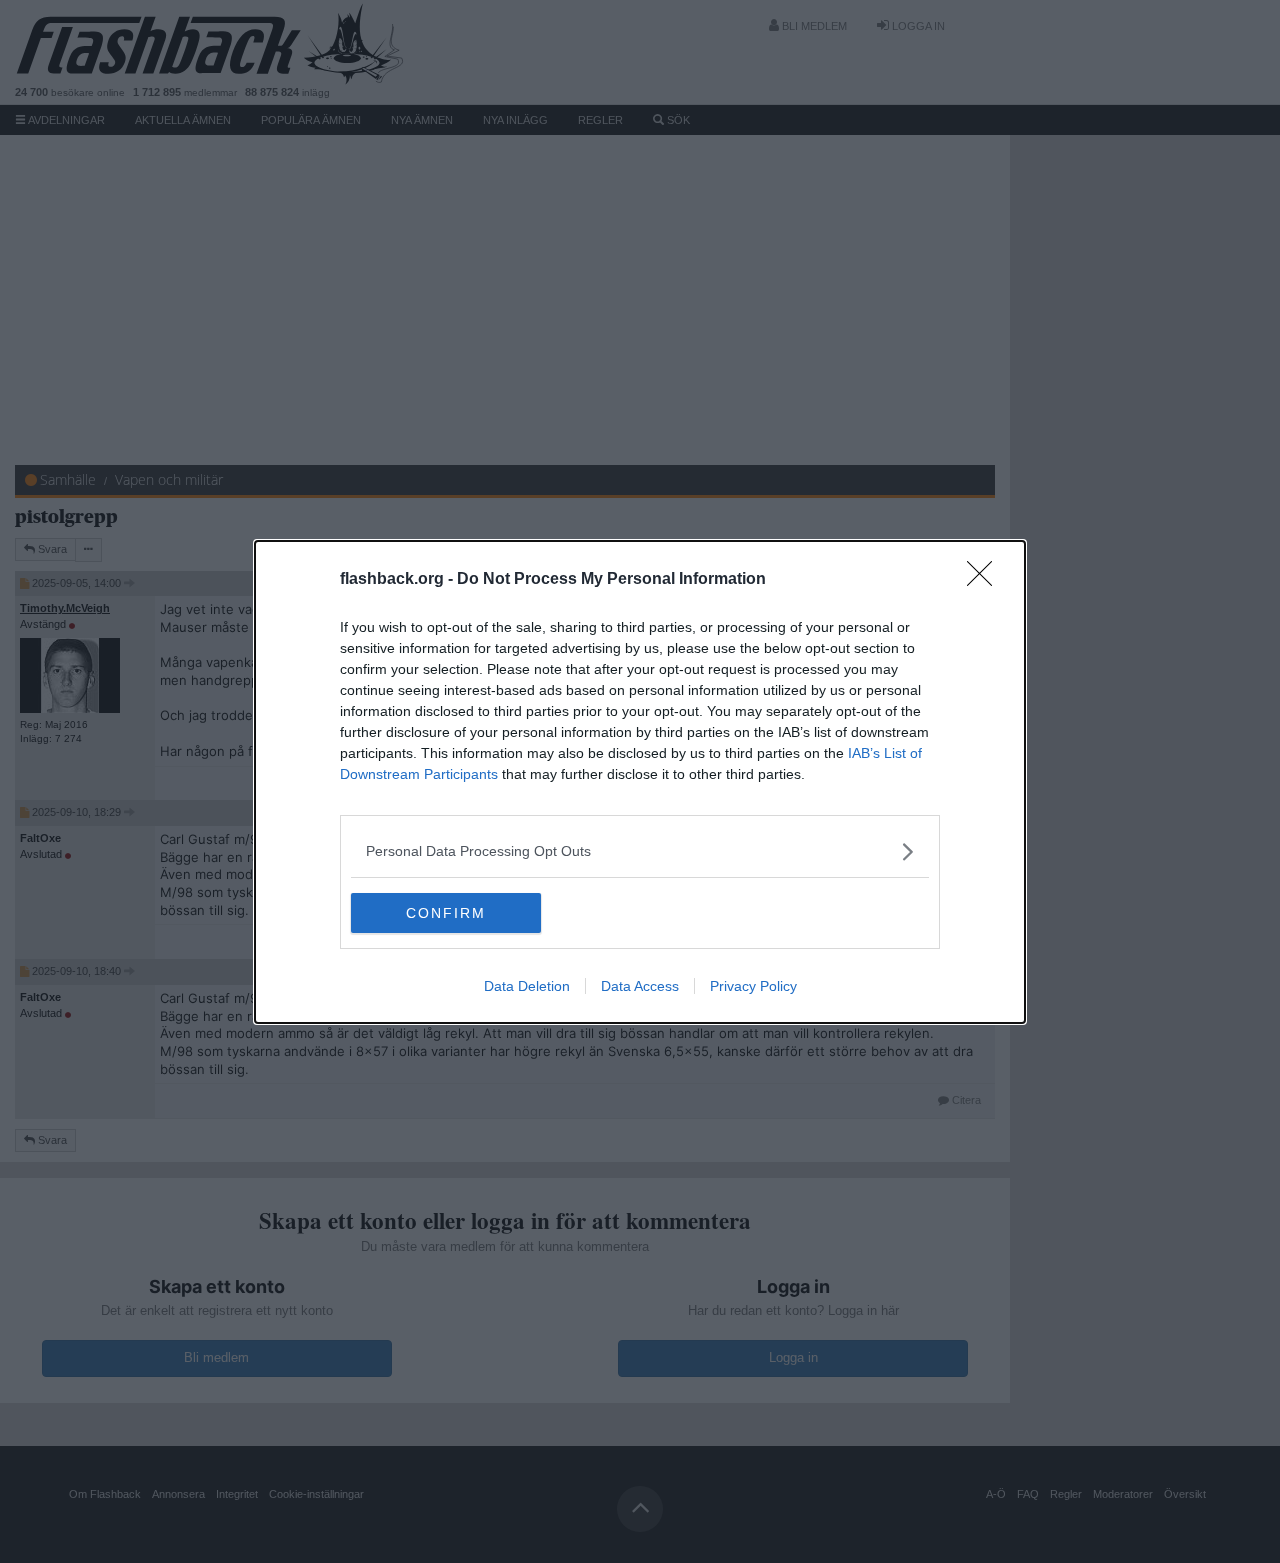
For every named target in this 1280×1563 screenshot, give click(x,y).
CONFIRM (446, 913)
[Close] (986, 580)
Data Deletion (527, 986)
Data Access (640, 986)
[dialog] (640, 782)
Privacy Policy (753, 986)
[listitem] (640, 851)
